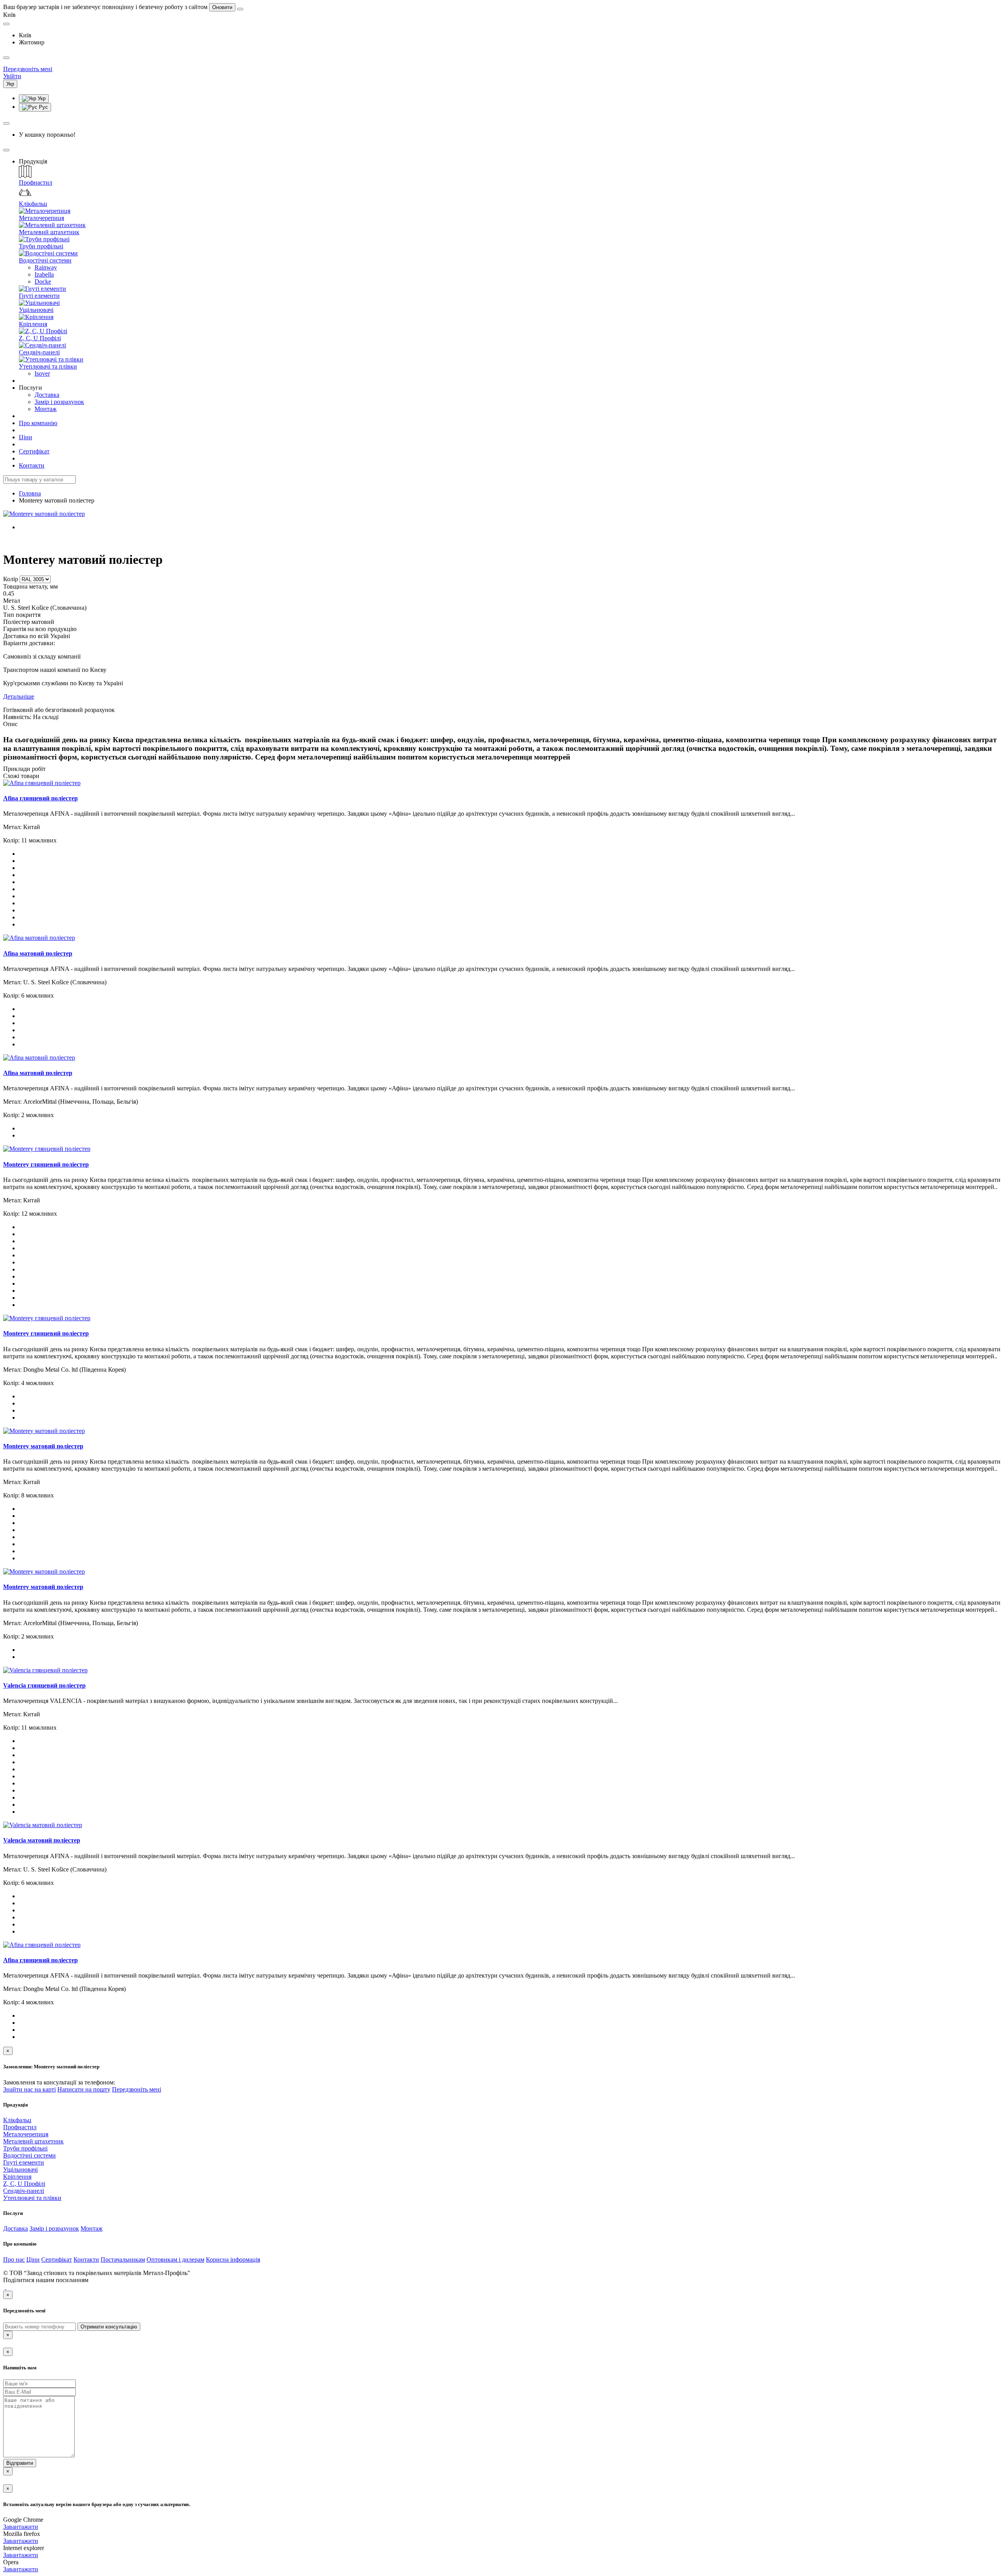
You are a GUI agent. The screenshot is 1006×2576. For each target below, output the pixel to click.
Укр (41, 98)
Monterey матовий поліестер (43, 1446)
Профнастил (36, 183)
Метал (12, 601)
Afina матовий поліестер (38, 953)
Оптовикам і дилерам (175, 2260)
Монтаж (46, 409)
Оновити (222, 7)
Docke (43, 282)
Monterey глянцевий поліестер (46, 1164)
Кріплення (33, 324)
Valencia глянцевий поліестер (44, 1685)
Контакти (32, 465)
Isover (42, 373)
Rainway (46, 267)
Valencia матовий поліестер (42, 1840)
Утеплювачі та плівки (48, 366)
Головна (30, 493)
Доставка (47, 395)
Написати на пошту (84, 2089)
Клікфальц (33, 204)
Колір (11, 579)
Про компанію (38, 423)
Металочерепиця (41, 218)
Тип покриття (22, 615)
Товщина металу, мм (30, 586)
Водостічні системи (45, 260)
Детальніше (19, 696)
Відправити (20, 2463)
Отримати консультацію (109, 2327)
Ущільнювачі (36, 310)
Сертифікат (34, 451)
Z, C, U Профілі (40, 338)
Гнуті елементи (39, 296)
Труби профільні (41, 246)
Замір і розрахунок (59, 402)
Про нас (14, 2260)
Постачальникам (123, 2260)
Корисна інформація (233, 2260)
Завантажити (21, 2527)
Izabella (44, 274)
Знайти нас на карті (29, 2089)
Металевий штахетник (49, 232)
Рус (43, 107)
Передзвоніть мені (137, 2089)
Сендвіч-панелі (39, 352)
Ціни (26, 437)
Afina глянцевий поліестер (40, 798)
